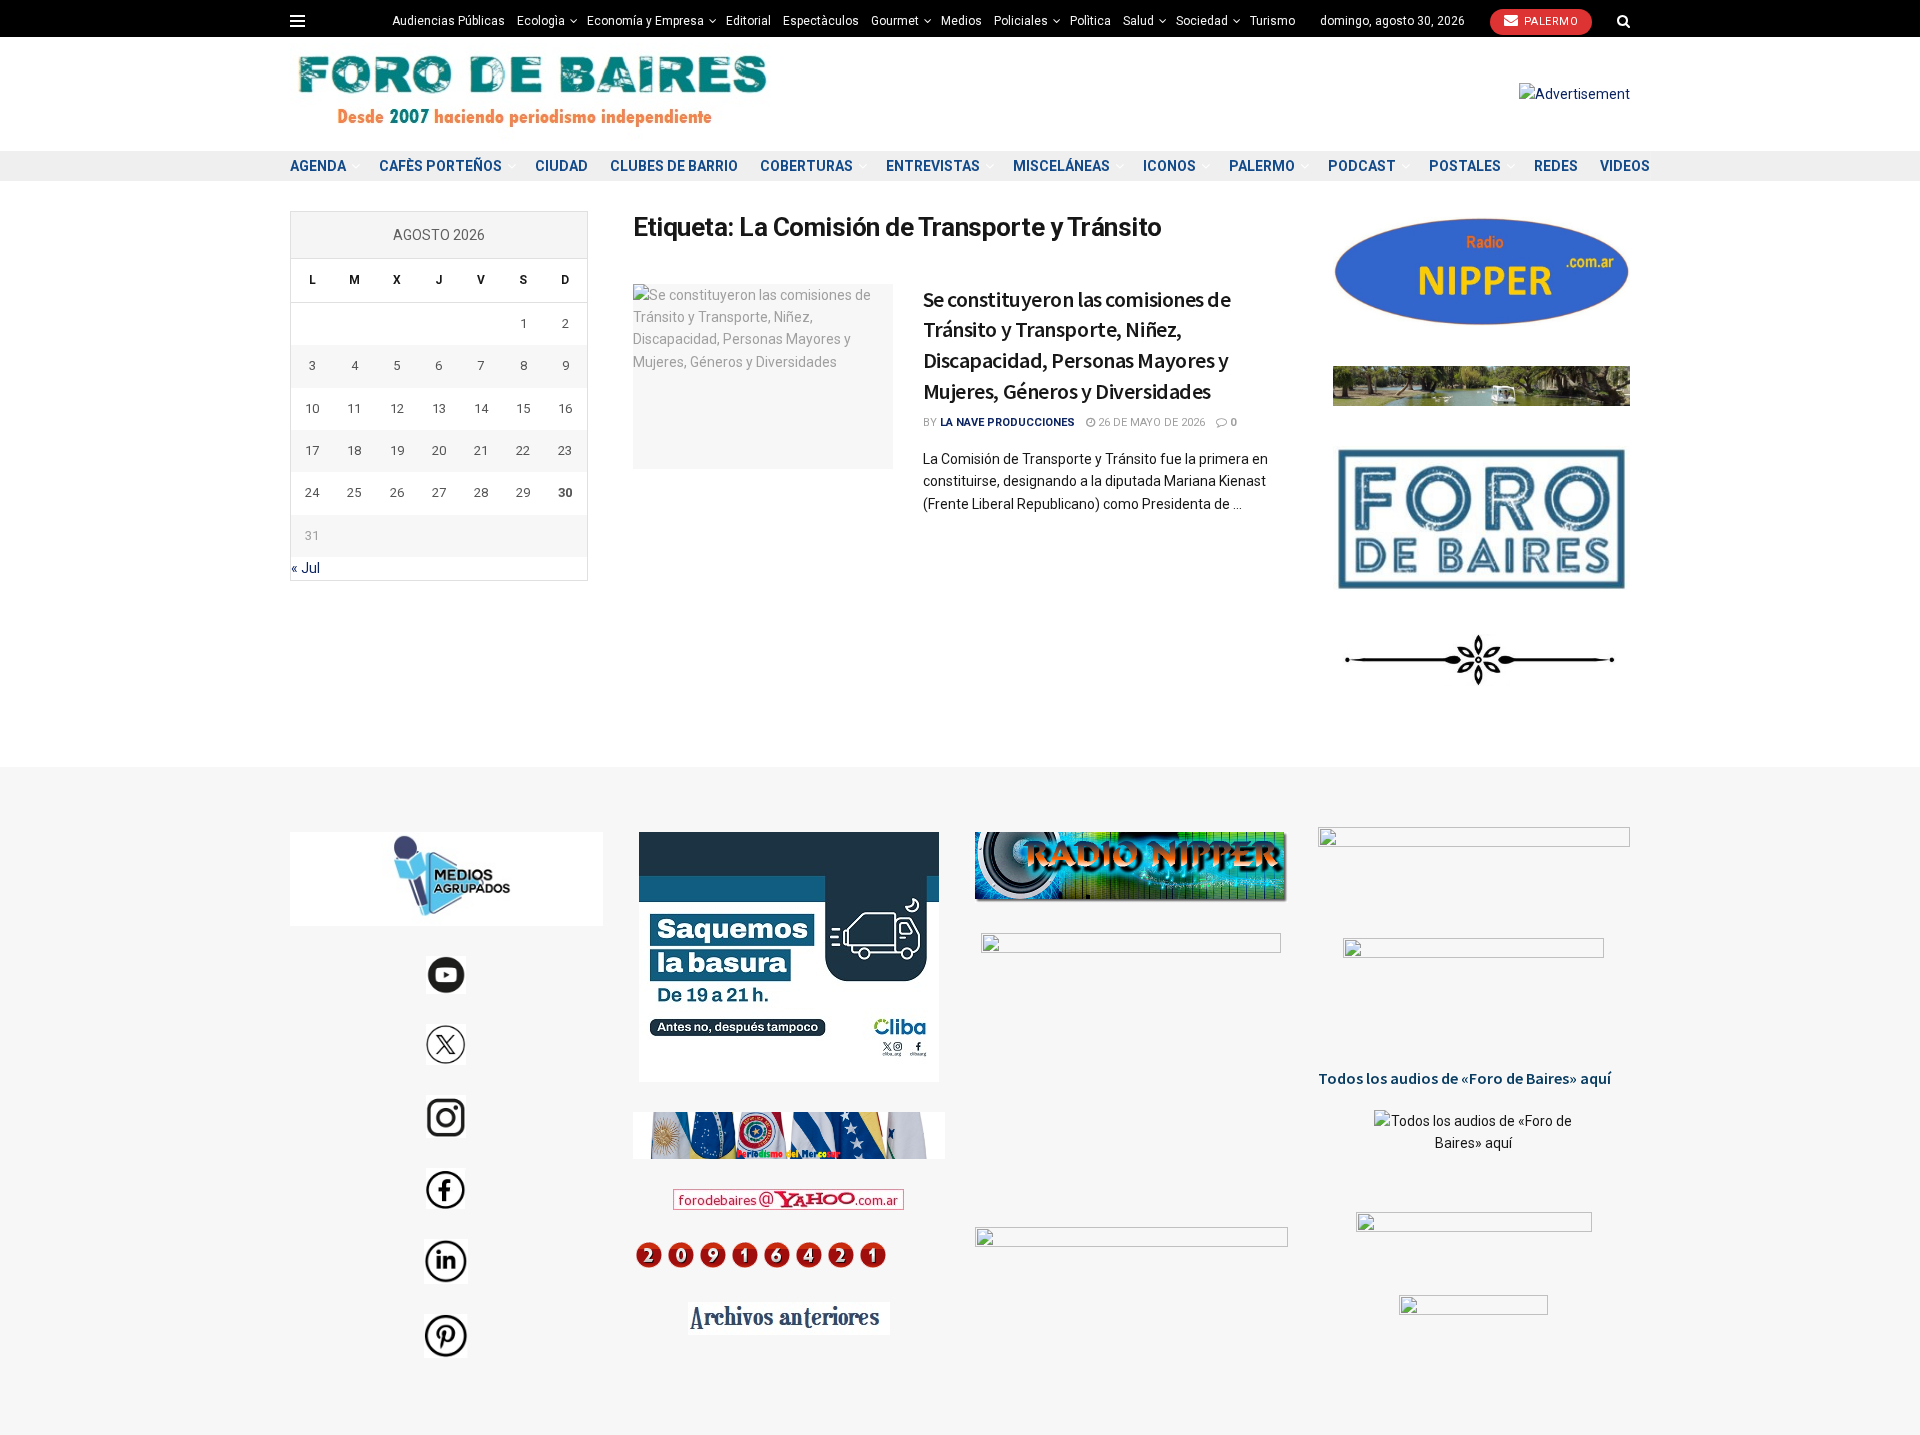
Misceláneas (1061, 166)
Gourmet (895, 21)
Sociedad (1202, 21)
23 (565, 450)
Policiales (1021, 21)
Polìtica (1090, 21)
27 (439, 492)
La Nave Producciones (1007, 422)
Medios (961, 21)
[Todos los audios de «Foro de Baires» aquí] (1474, 1146)
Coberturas (806, 166)
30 (565, 492)
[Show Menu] (297, 21)
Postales (1465, 166)
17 (312, 450)
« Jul (305, 568)
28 (481, 492)
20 (439, 450)
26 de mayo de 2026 (1150, 422)
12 (397, 408)
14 (481, 408)
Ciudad (561, 166)
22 (523, 450)
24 (312, 492)
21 (481, 450)
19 (397, 450)
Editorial (748, 21)
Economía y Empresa (645, 21)
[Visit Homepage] (535, 94)
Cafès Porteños (440, 166)
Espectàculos (821, 21)
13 (439, 408)
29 (523, 492)
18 (354, 450)
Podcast (1362, 166)
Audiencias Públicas (448, 21)
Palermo (1549, 21)
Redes (1556, 166)
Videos (1625, 166)
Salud (1138, 21)
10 (312, 408)
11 (354, 408)
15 (523, 408)
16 (565, 408)
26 (397, 492)
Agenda (318, 166)
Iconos (1169, 166)
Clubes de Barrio (674, 166)
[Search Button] (1623, 21)
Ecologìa (541, 21)
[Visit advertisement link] (1574, 94)
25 (354, 492)
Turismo (1272, 21)
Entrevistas (933, 166)
